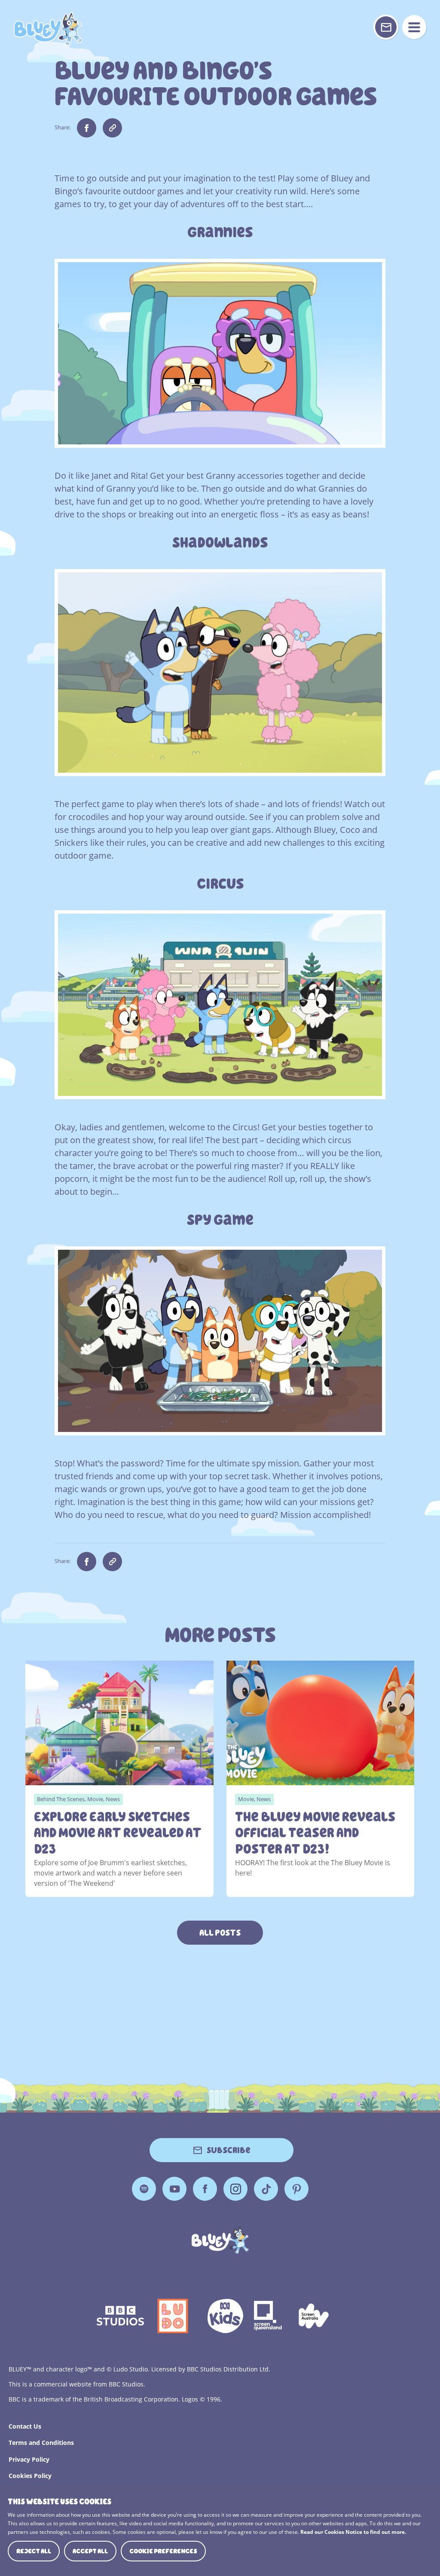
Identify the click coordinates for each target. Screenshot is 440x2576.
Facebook (205, 2189)
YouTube (174, 2189)
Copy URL (112, 128)
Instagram (235, 2189)
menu (414, 27)
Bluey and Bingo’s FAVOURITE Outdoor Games (48, 29)
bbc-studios (120, 2316)
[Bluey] (220, 2240)
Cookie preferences (163, 2551)
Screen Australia (314, 2316)
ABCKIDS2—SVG (225, 2316)
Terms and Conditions (41, 2443)
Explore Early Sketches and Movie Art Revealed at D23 (118, 1833)
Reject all (34, 2551)
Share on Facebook (87, 128)
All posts (220, 1933)
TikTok (266, 2189)
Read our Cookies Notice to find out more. (353, 2532)
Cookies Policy (30, 2476)
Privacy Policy (29, 2459)
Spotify (144, 2189)
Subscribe (229, 2150)
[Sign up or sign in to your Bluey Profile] (386, 27)
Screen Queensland (269, 2316)
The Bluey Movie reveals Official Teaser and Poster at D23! (315, 1833)
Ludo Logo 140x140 (173, 2316)
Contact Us (25, 2426)
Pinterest (296, 2189)
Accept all (90, 2551)
